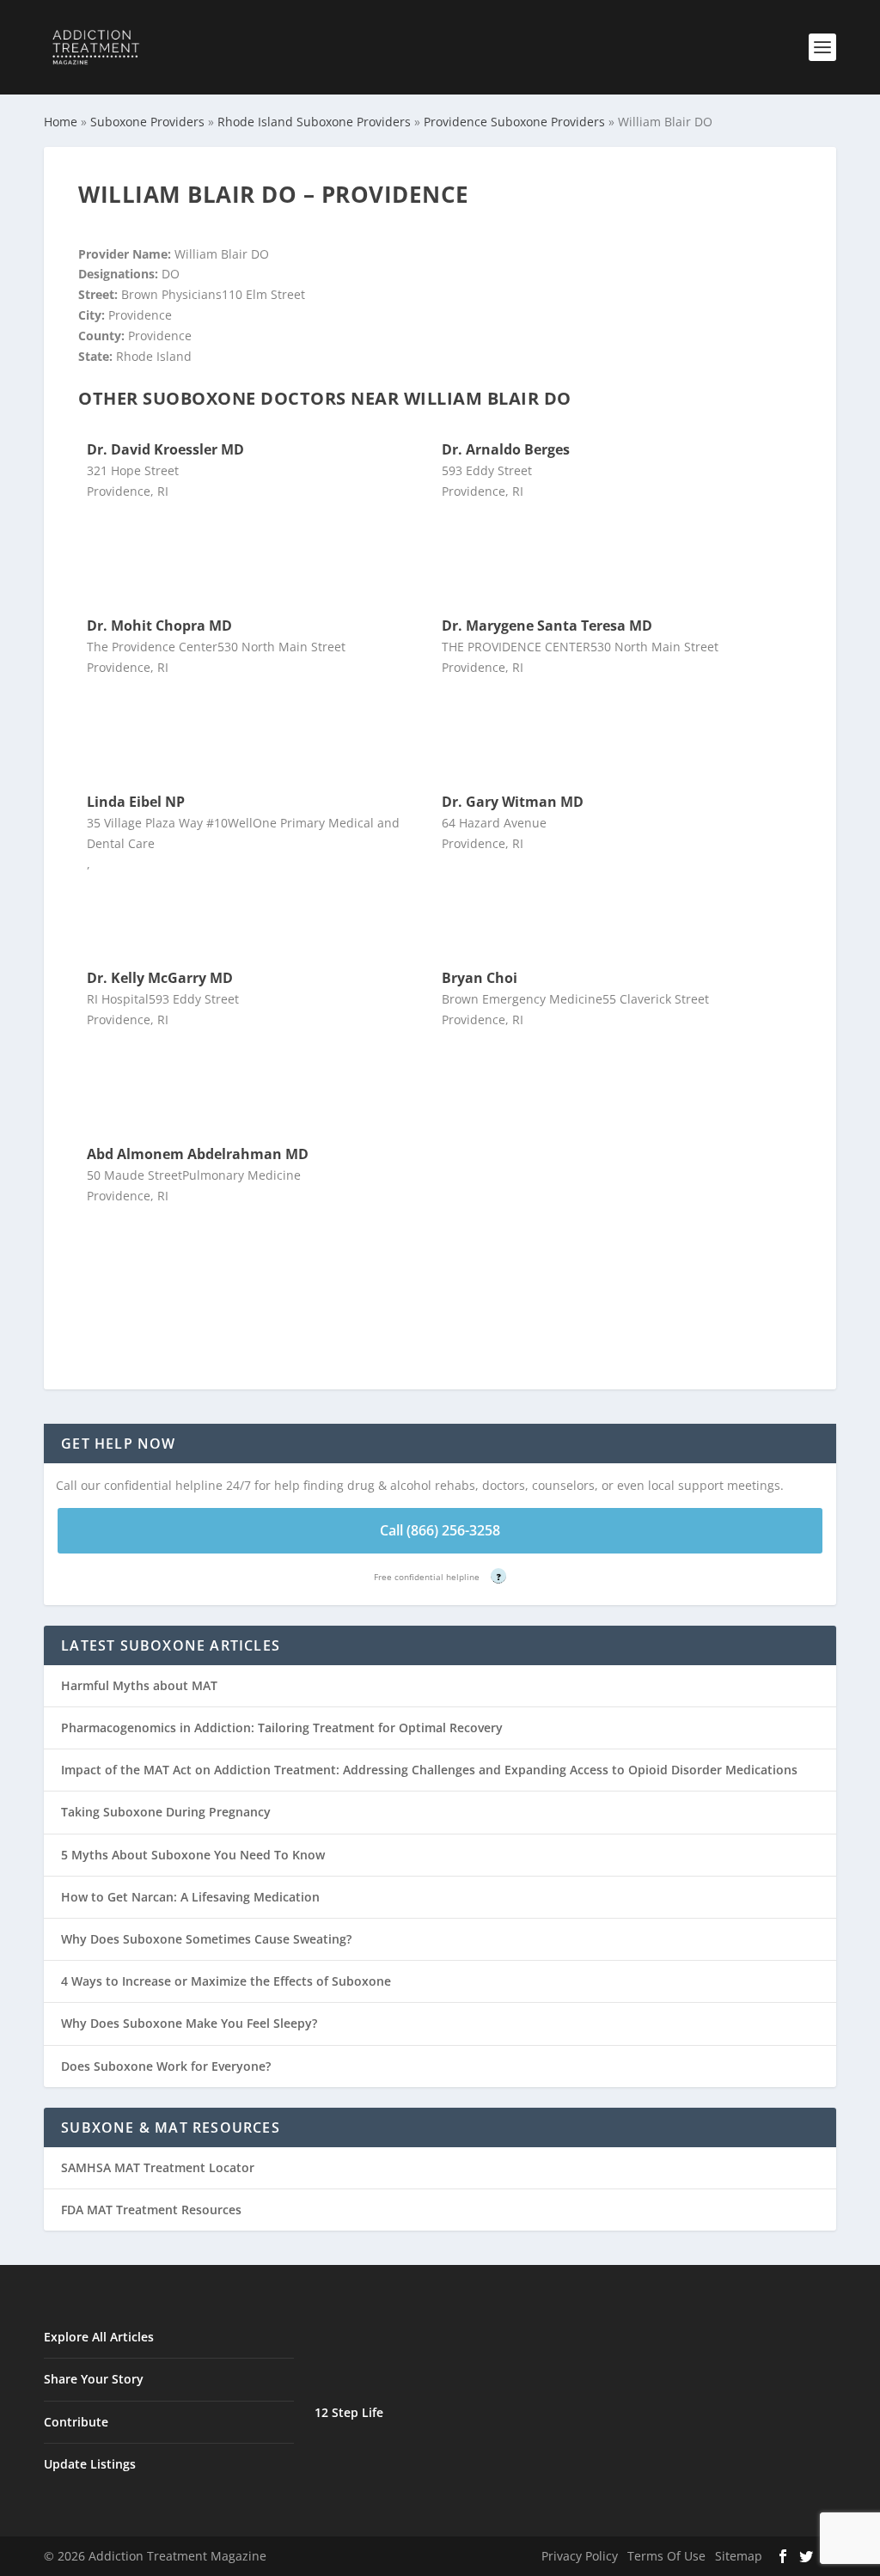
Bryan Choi (480, 978)
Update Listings (90, 2464)
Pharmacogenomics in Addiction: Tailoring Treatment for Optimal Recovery (282, 1728)
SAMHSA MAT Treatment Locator (158, 2167)
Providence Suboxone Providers (514, 122)
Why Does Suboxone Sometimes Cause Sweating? (206, 1939)
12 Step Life (349, 2412)
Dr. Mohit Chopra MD (159, 626)
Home (61, 122)
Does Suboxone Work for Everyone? (166, 2066)
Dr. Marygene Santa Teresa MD (547, 626)
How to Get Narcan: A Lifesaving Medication (190, 1897)
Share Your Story (94, 2379)
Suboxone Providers (147, 122)
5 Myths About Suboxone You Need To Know (193, 1855)
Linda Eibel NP (136, 802)
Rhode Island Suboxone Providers (314, 122)
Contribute (76, 2422)
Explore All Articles (99, 2337)
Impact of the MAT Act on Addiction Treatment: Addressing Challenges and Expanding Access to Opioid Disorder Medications (429, 1770)
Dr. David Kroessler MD (165, 449)
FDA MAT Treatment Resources (151, 2210)
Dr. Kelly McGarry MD (160, 978)
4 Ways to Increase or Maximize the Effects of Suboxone (226, 1981)
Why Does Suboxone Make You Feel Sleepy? (189, 2023)
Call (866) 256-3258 (440, 1530)
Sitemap (739, 2556)
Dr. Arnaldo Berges (506, 449)
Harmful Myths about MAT (139, 1685)
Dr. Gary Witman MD (513, 802)
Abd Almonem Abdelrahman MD (198, 1154)
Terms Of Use (666, 2556)
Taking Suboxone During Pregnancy (166, 1812)
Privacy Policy (580, 2556)
